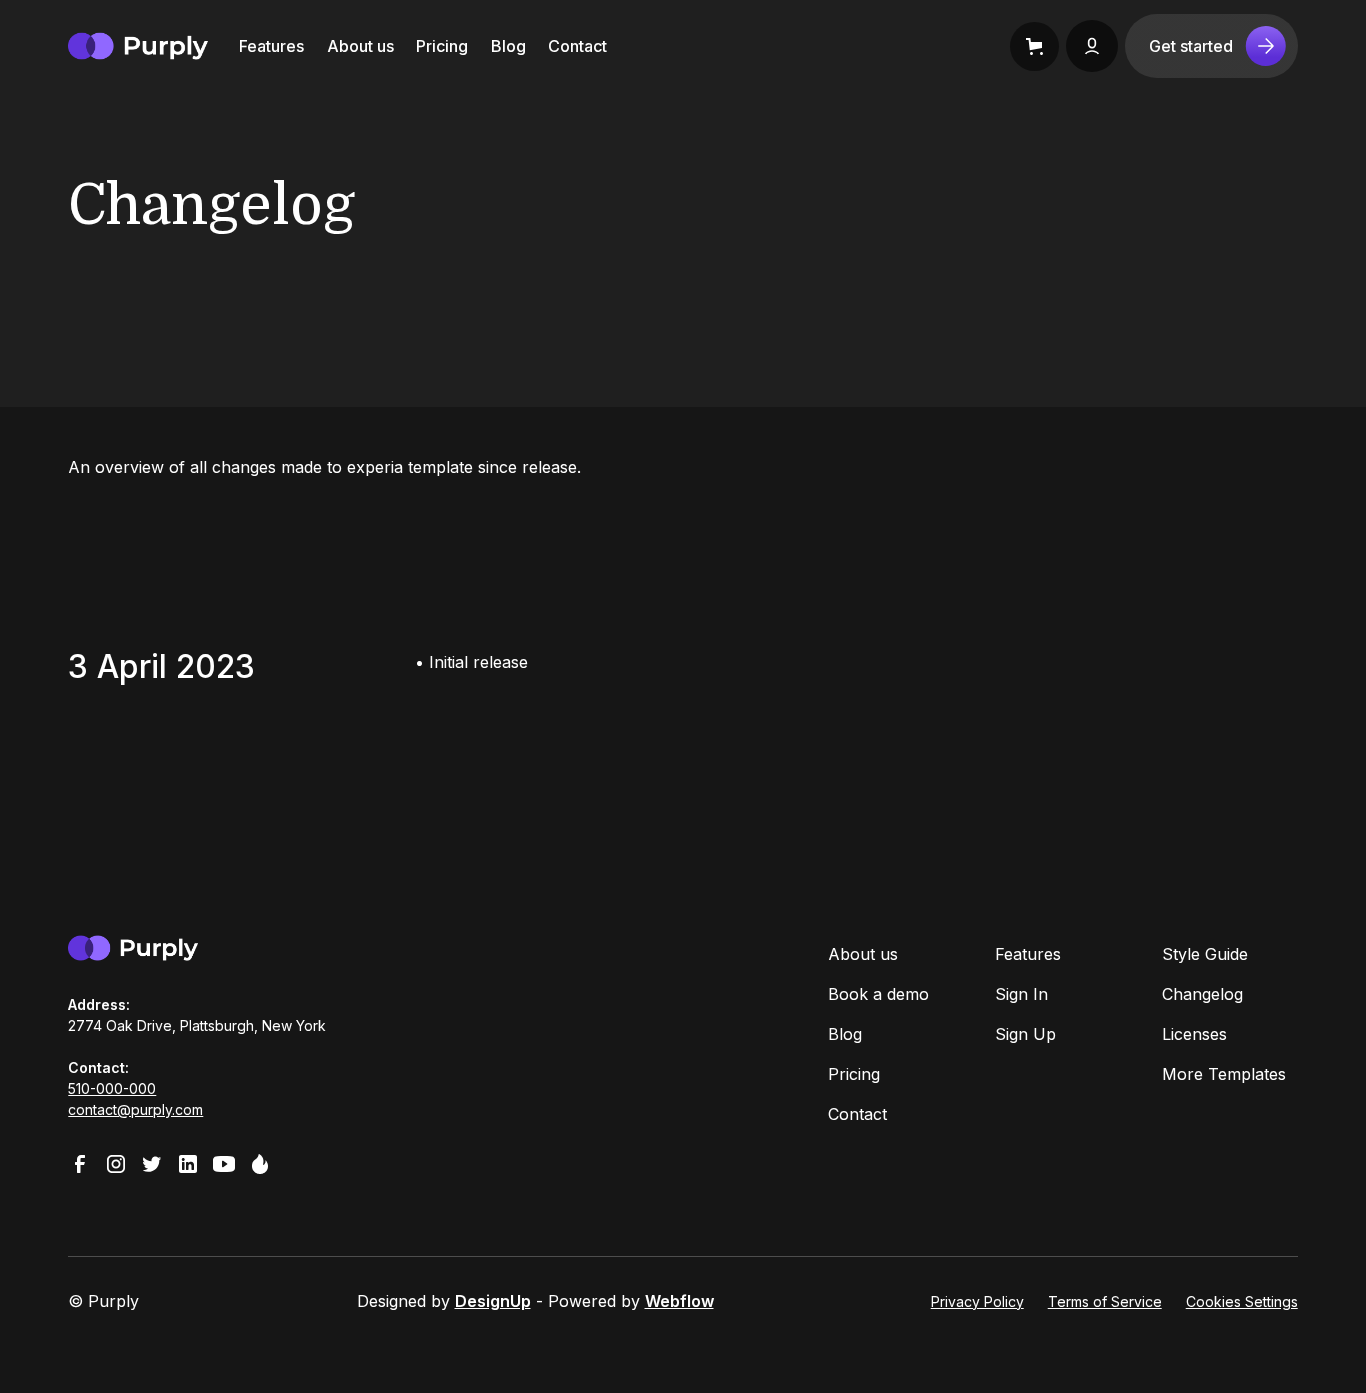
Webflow (679, 1301)
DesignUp (493, 1301)
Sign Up (1025, 1034)
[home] (138, 46)
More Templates (1224, 1074)
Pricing (442, 46)
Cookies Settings (1242, 1301)
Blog (508, 46)
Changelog (1202, 994)
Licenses (1194, 1034)
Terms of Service (1105, 1301)
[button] (1034, 46)
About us (360, 46)
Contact (577, 46)
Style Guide (1205, 954)
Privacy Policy (977, 1301)
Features (271, 46)
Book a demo (878, 994)
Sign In (1021, 994)
